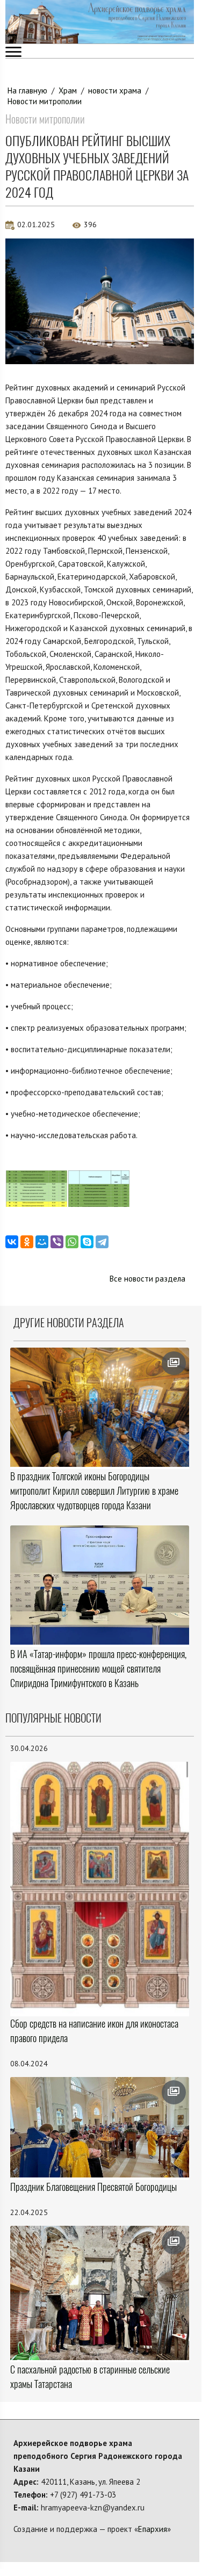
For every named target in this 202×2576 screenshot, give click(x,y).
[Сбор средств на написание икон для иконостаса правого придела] (100, 1888)
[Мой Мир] (42, 1242)
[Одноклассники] (27, 1242)
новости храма (115, 91)
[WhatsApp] (72, 1242)
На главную (27, 91)
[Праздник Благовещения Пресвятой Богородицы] (100, 2127)
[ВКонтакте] (12, 1242)
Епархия (153, 2529)
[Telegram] (102, 1242)
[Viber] (57, 1242)
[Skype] (87, 1242)
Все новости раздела (147, 1279)
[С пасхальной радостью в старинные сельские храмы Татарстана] (100, 2293)
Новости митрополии (45, 101)
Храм (68, 91)
